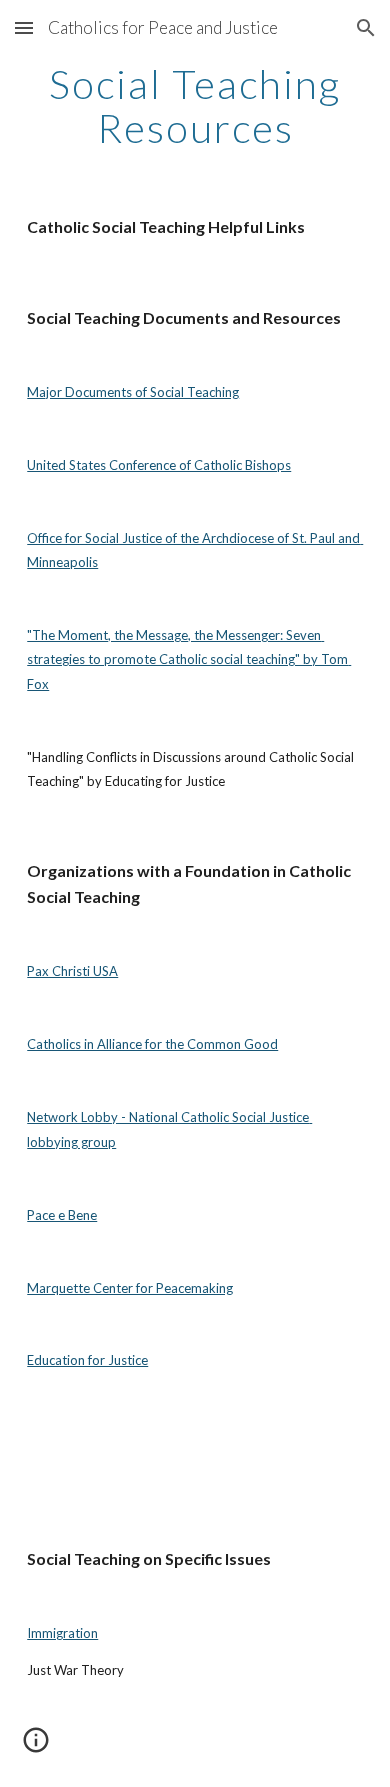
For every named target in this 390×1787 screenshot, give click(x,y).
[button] (24, 27)
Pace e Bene (62, 1215)
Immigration (62, 1633)
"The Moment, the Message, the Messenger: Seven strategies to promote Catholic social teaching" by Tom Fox (189, 659)
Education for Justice (87, 1360)
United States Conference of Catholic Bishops (159, 465)
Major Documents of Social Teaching (133, 392)
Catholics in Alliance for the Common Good (152, 1044)
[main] (195, 106)
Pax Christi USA (72, 971)
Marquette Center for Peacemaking (130, 1288)
